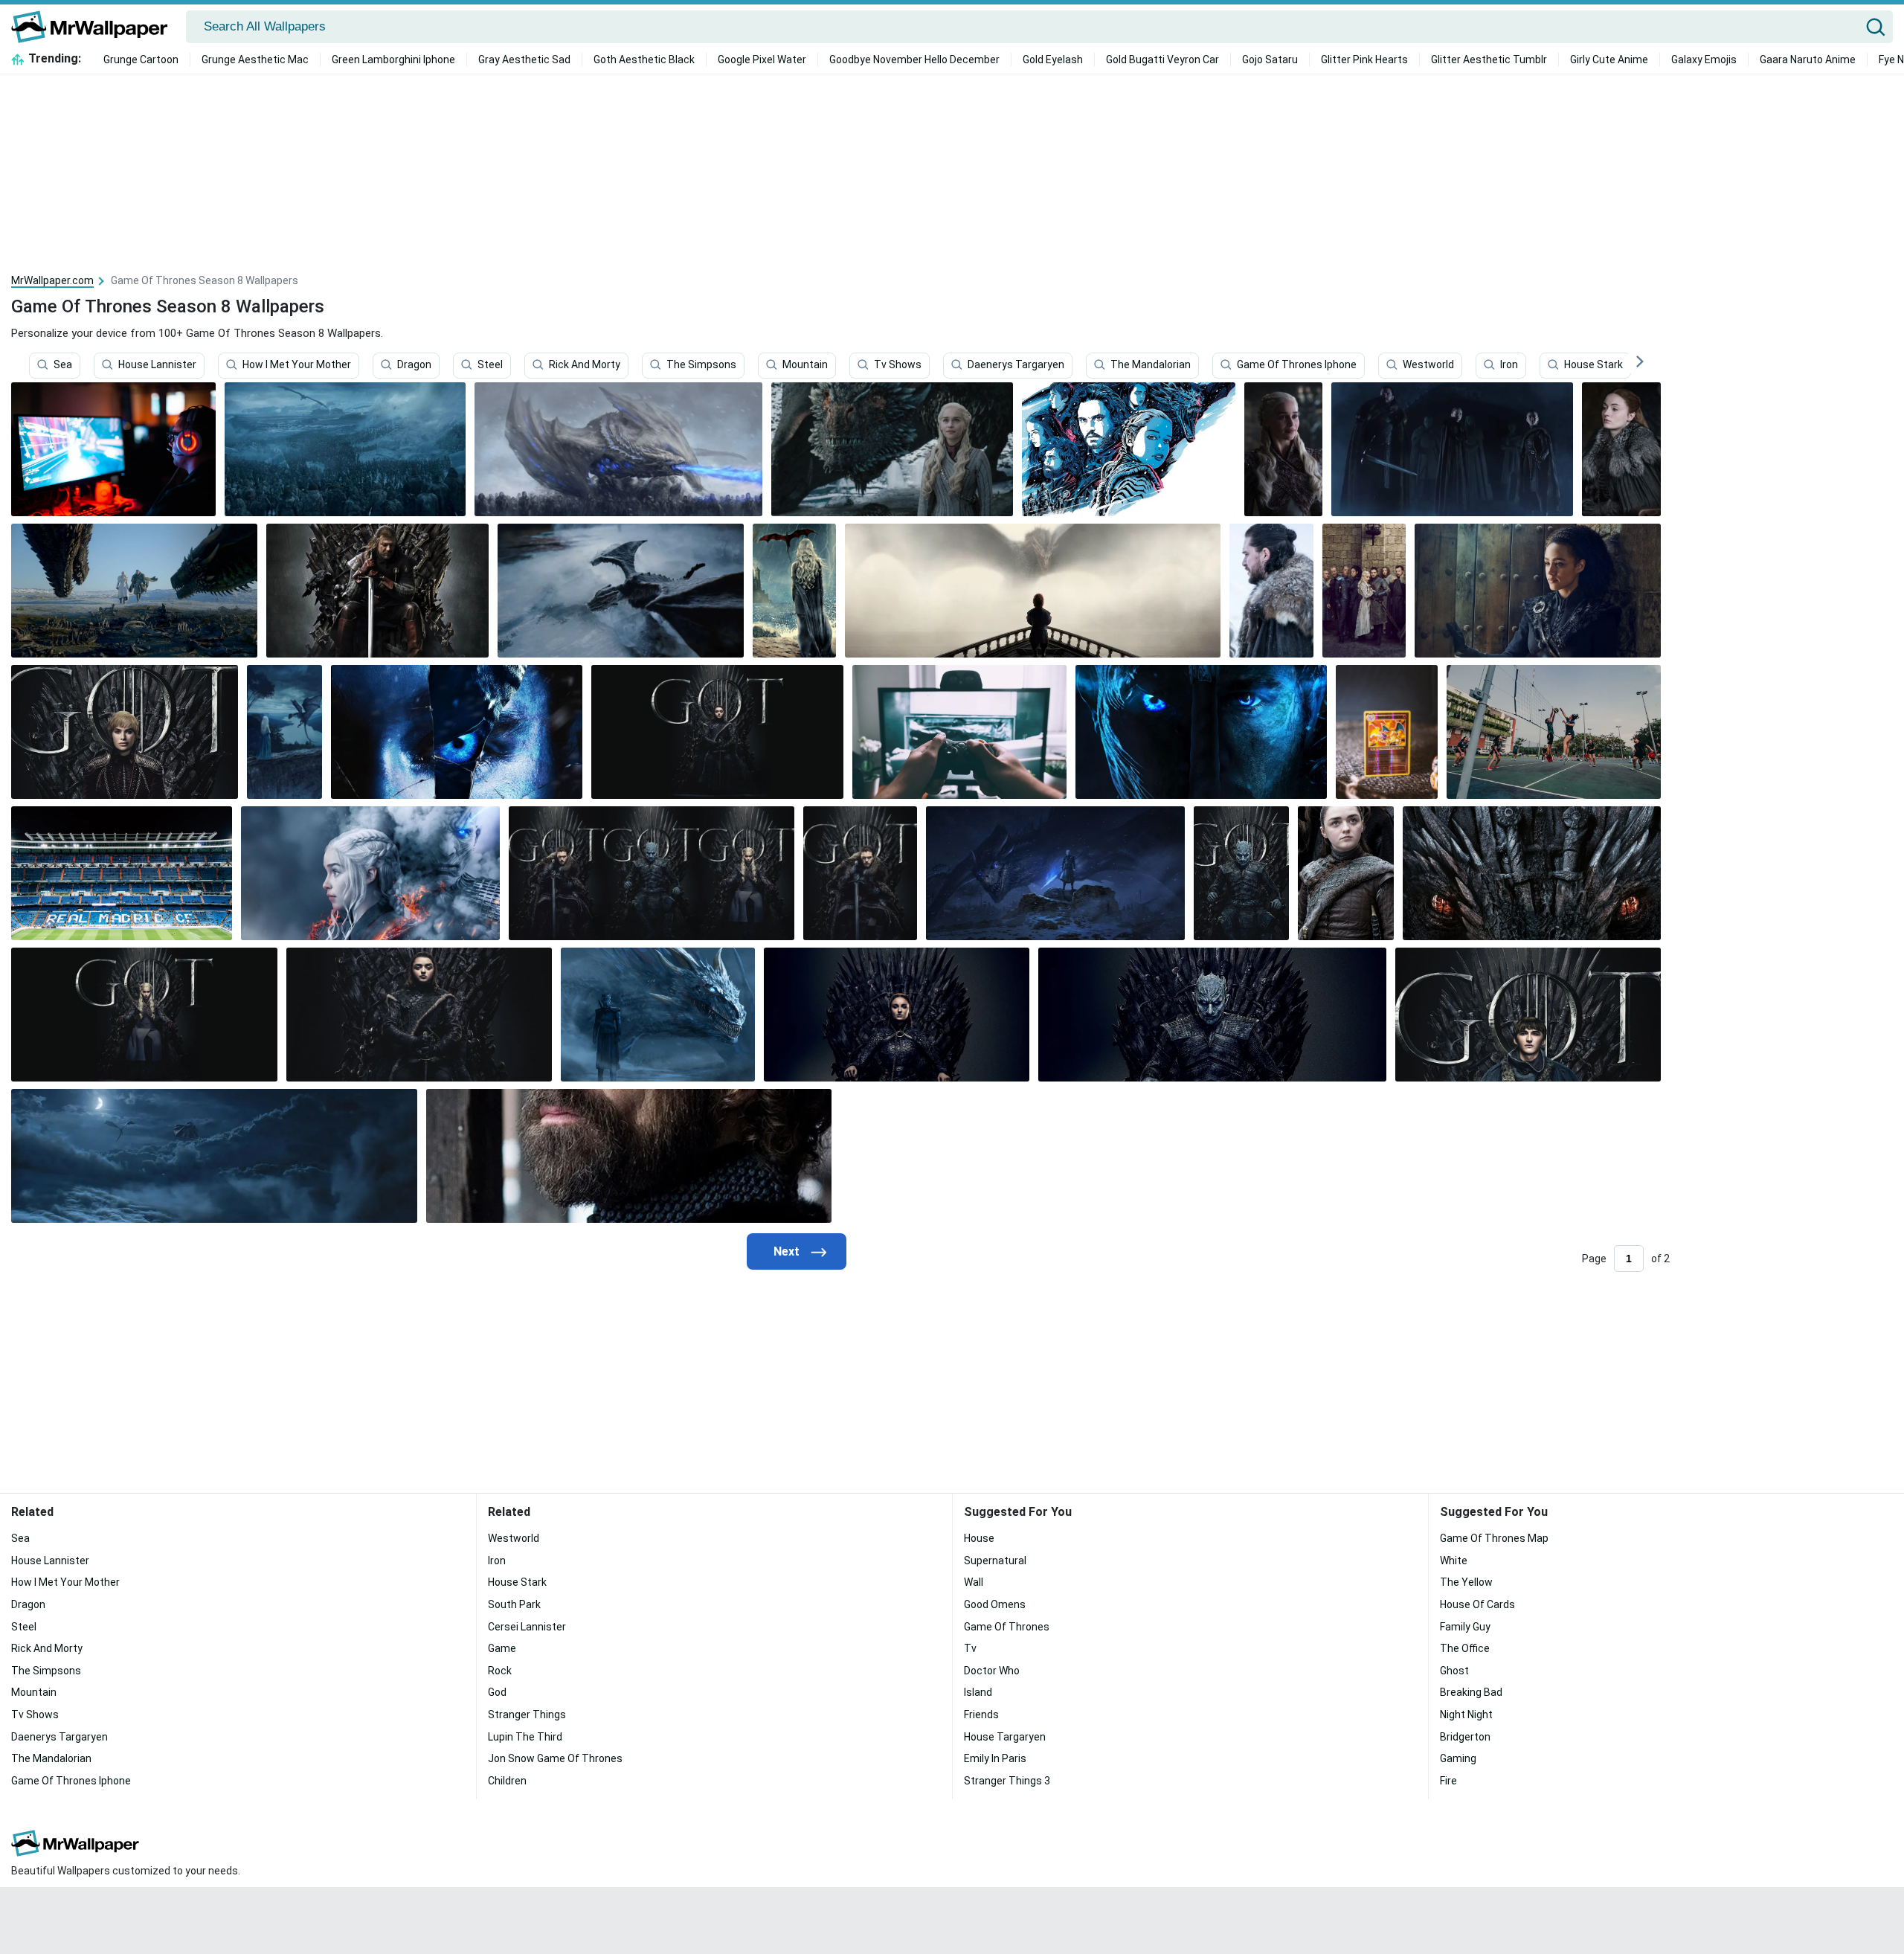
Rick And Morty (585, 365)
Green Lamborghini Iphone (393, 60)
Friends (981, 1714)
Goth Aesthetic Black (644, 60)
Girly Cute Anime (1609, 60)
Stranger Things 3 (1007, 1781)
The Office (1465, 1648)
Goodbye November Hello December (914, 60)
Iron (1509, 365)
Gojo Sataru (1270, 60)
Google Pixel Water (762, 60)
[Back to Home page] (95, 27)
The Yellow (1466, 1582)
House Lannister (157, 365)
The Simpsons (701, 365)
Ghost (1454, 1671)
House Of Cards (1477, 1604)
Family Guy (1465, 1627)
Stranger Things (527, 1714)
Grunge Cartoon (141, 60)
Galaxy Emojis (1704, 60)
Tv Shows (898, 365)
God (497, 1692)
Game (502, 1648)
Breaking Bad (1471, 1692)
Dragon (414, 365)
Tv (970, 1648)
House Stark (1593, 365)
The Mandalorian (1151, 365)
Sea (63, 365)
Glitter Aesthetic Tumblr (1489, 60)
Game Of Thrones (1007, 1627)
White (1454, 1561)
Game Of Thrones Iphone (1297, 365)
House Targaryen (1005, 1737)
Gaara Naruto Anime (1808, 60)
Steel (490, 365)
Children (507, 1781)
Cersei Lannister (527, 1627)
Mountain (805, 365)
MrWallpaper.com (52, 280)
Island (978, 1692)
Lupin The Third (525, 1737)
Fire (1448, 1781)
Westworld (1428, 365)
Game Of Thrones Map (1494, 1538)
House (979, 1538)
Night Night (1466, 1714)
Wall (974, 1582)
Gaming (1458, 1758)
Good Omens (995, 1604)
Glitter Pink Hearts (1364, 60)
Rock (500, 1671)
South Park (514, 1604)
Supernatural (995, 1561)
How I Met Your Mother (297, 365)
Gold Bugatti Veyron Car (1162, 60)
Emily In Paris (995, 1758)
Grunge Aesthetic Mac (255, 60)
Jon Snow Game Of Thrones (555, 1758)
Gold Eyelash (1053, 60)
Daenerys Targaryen (1016, 365)
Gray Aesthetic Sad (524, 60)
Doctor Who (992, 1671)
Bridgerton (1465, 1737)
